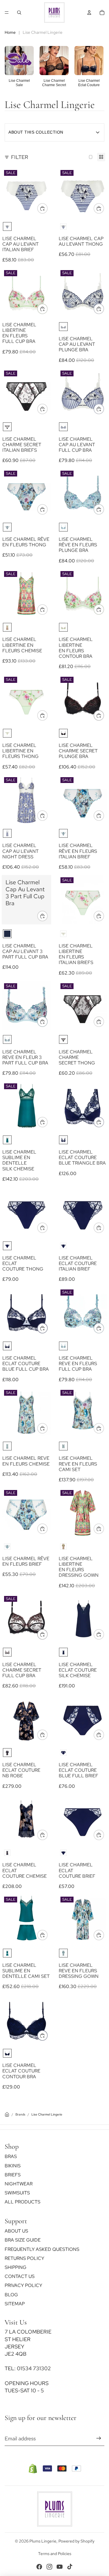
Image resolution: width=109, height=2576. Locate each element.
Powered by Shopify (76, 2541)
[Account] (89, 13)
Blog (11, 2295)
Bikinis (13, 2166)
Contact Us (20, 2277)
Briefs (13, 2175)
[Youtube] (60, 2567)
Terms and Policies (55, 2554)
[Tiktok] (70, 2567)
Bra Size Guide (23, 2240)
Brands (20, 2114)
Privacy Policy (23, 2286)
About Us (16, 2231)
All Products (23, 2202)
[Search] (19, 13)
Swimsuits (17, 2193)
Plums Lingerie (43, 2541)
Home (10, 32)
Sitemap (15, 2304)
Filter (20, 157)
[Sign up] (99, 2438)
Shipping (16, 2267)
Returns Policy (24, 2258)
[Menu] (7, 13)
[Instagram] (49, 2567)
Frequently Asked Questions (42, 2249)
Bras (11, 2157)
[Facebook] (39, 2567)
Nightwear (19, 2184)
